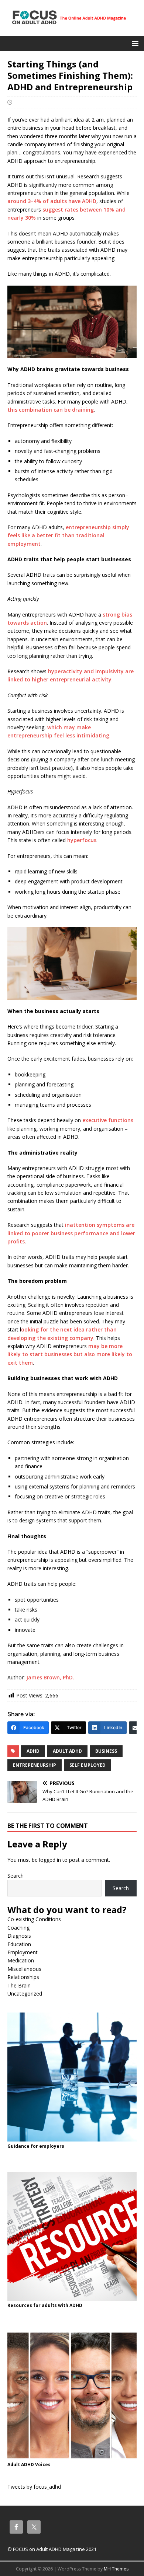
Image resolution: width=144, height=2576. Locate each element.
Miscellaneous (24, 1969)
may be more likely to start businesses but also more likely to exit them (70, 1354)
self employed (88, 1765)
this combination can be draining (51, 410)
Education (19, 1944)
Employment (23, 1952)
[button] (134, 43)
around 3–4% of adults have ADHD (52, 201)
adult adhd (67, 1751)
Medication (21, 1960)
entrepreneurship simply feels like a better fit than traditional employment (68, 535)
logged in (50, 1860)
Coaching (18, 1928)
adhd (33, 1751)
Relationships (23, 1977)
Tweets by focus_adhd (34, 2487)
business (106, 1751)
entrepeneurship (35, 1765)
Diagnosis (19, 1936)
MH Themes (116, 2569)
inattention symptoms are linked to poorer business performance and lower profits (71, 1233)
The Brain (19, 1985)
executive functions (108, 1120)
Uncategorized (25, 1994)
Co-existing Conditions (34, 1919)
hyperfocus (82, 840)
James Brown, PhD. (50, 1677)
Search (16, 1876)
